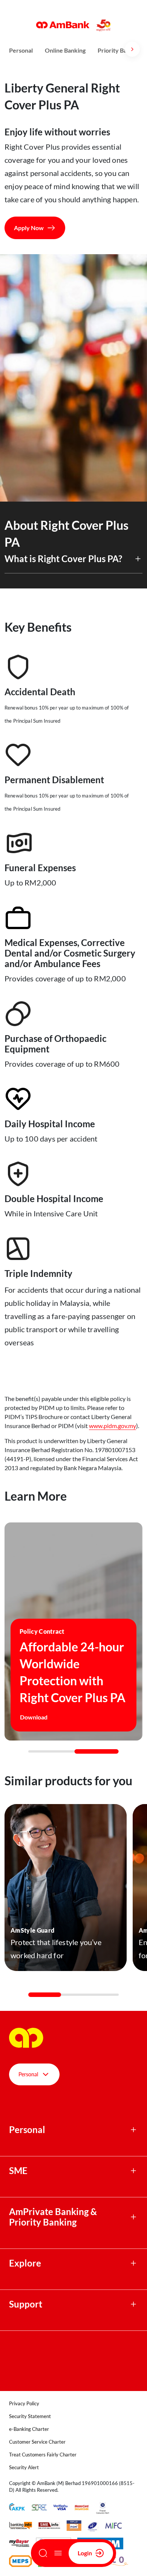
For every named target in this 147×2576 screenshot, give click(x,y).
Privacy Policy (24, 2403)
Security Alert (24, 2467)
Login (85, 2553)
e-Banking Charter (29, 2429)
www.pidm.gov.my (113, 1426)
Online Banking (65, 50)
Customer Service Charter (37, 2442)
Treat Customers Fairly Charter (43, 2455)
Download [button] (34, 1717)
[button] (73, 563)
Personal (21, 50)
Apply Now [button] (29, 228)
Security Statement (30, 2416)
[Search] (43, 2553)
